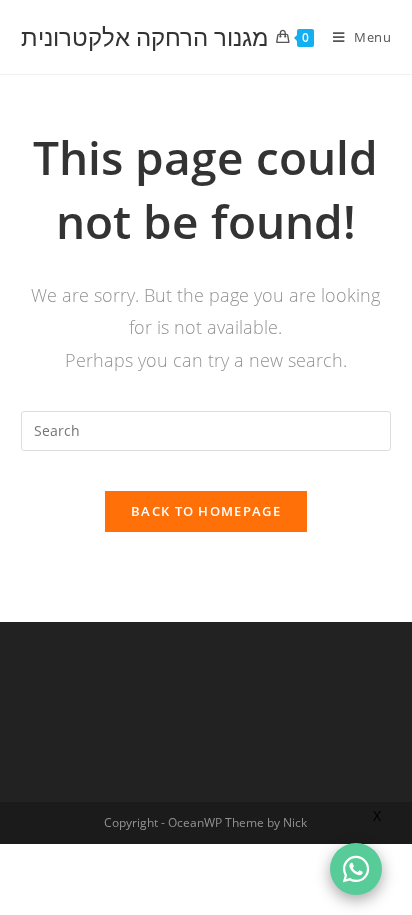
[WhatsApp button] (356, 869)
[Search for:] (206, 429)
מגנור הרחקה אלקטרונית (144, 36)
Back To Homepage (206, 511)
